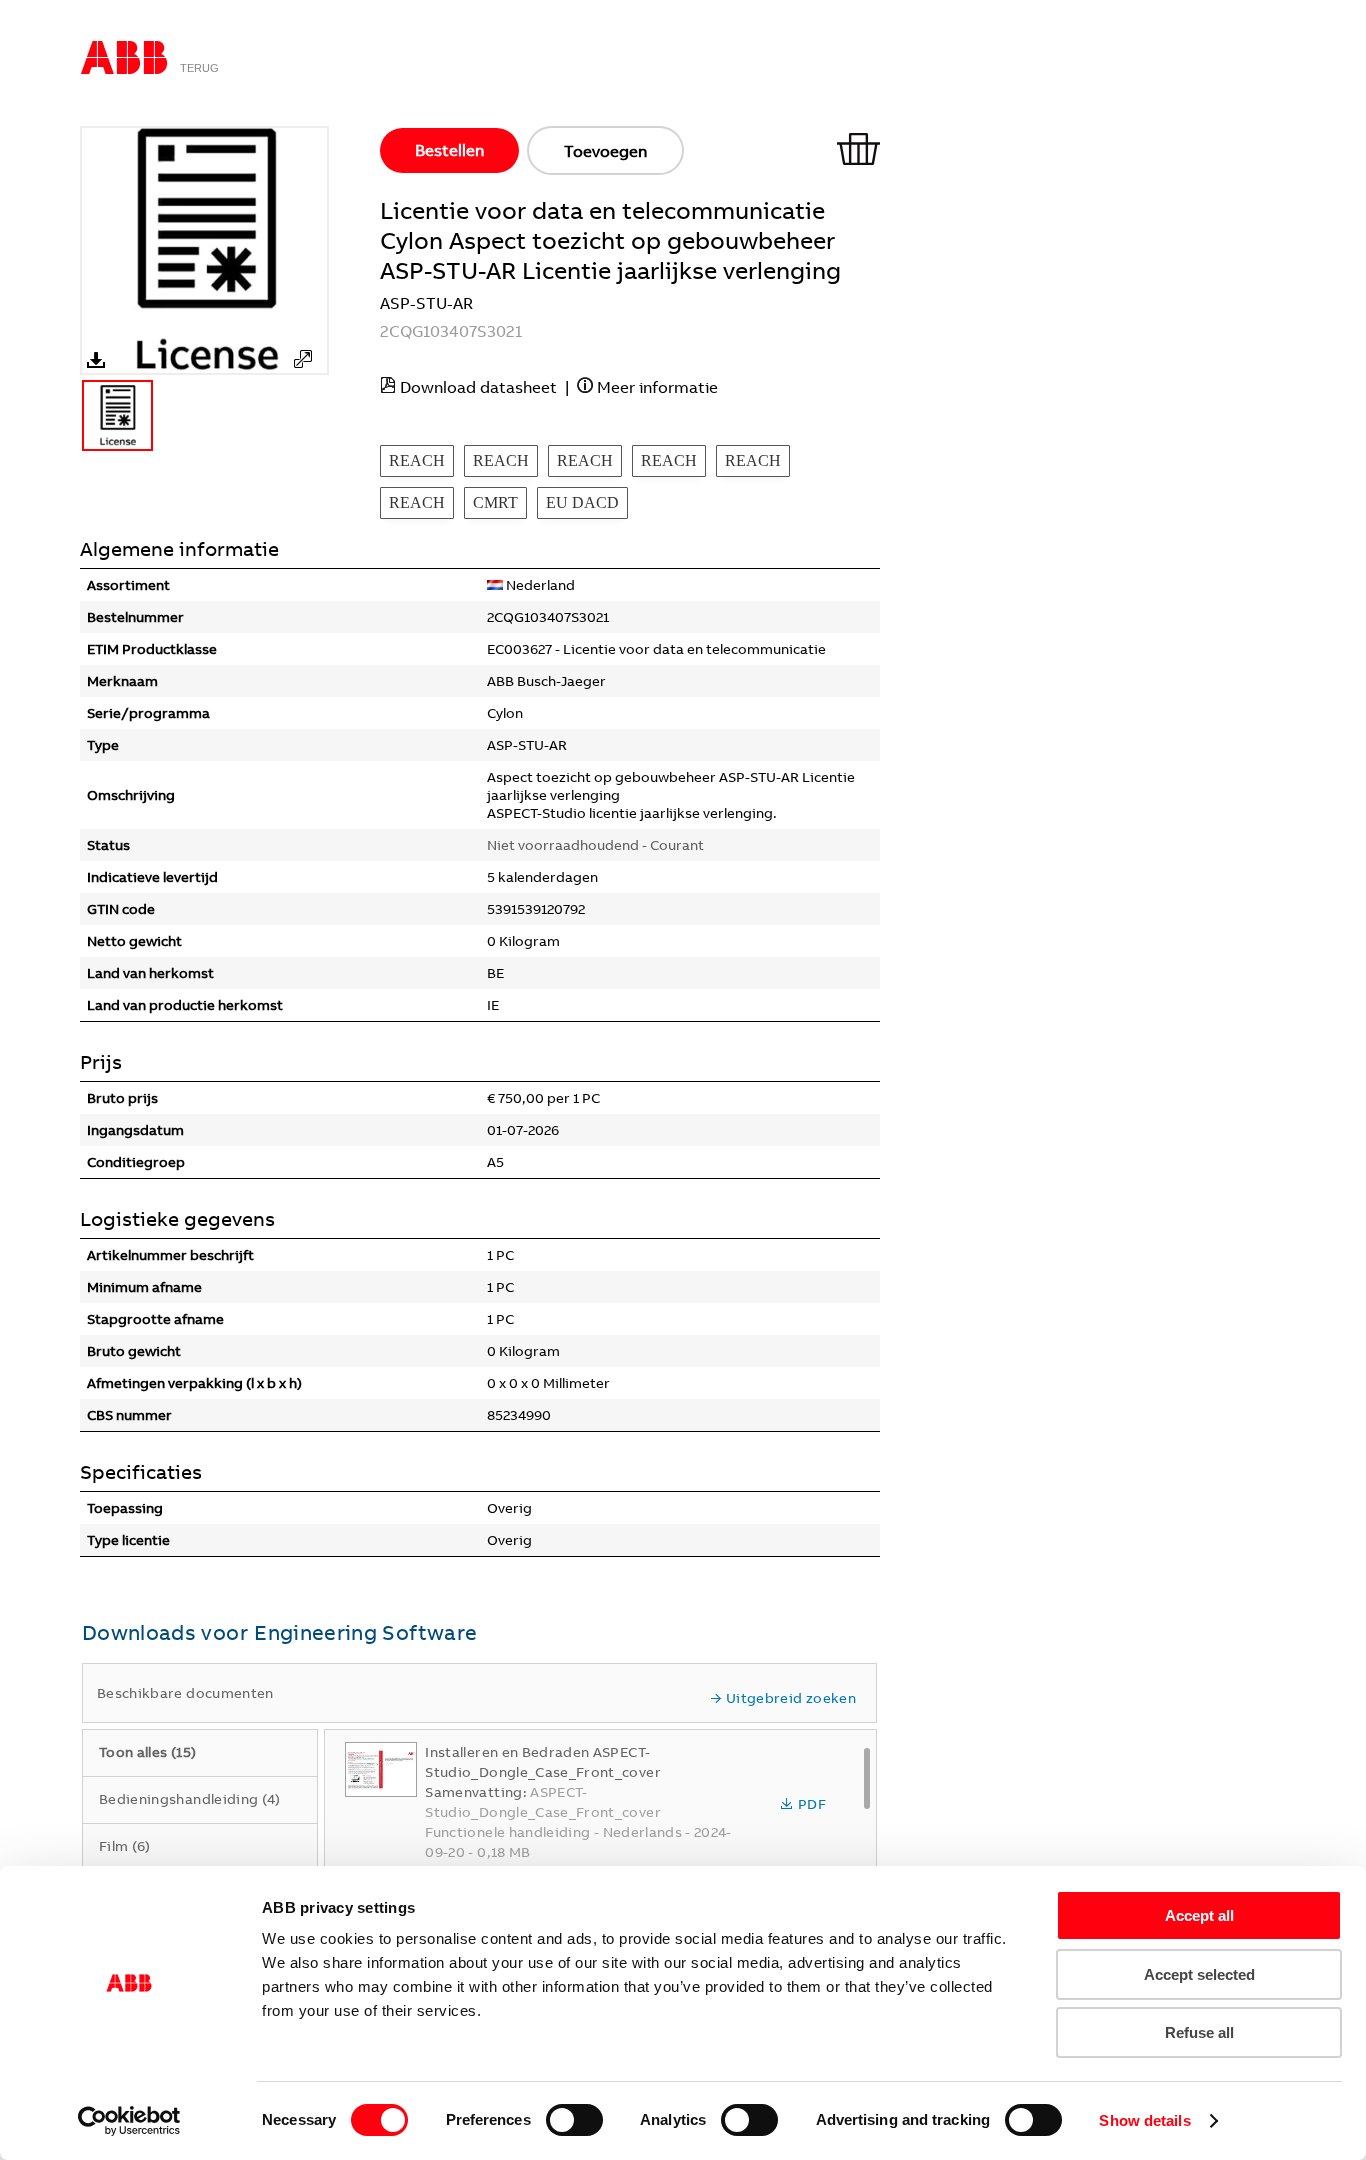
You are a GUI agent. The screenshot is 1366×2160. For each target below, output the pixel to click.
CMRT (495, 502)
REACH (417, 460)
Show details (1144, 2120)
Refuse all (1199, 2032)
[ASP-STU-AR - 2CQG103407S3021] (303, 359)
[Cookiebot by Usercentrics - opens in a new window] (129, 2121)
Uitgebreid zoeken (791, 1698)
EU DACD (582, 502)
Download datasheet (478, 387)
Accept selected (1199, 1974)
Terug (199, 68)
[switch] (574, 2120)
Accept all (1199, 1915)
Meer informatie (657, 387)
